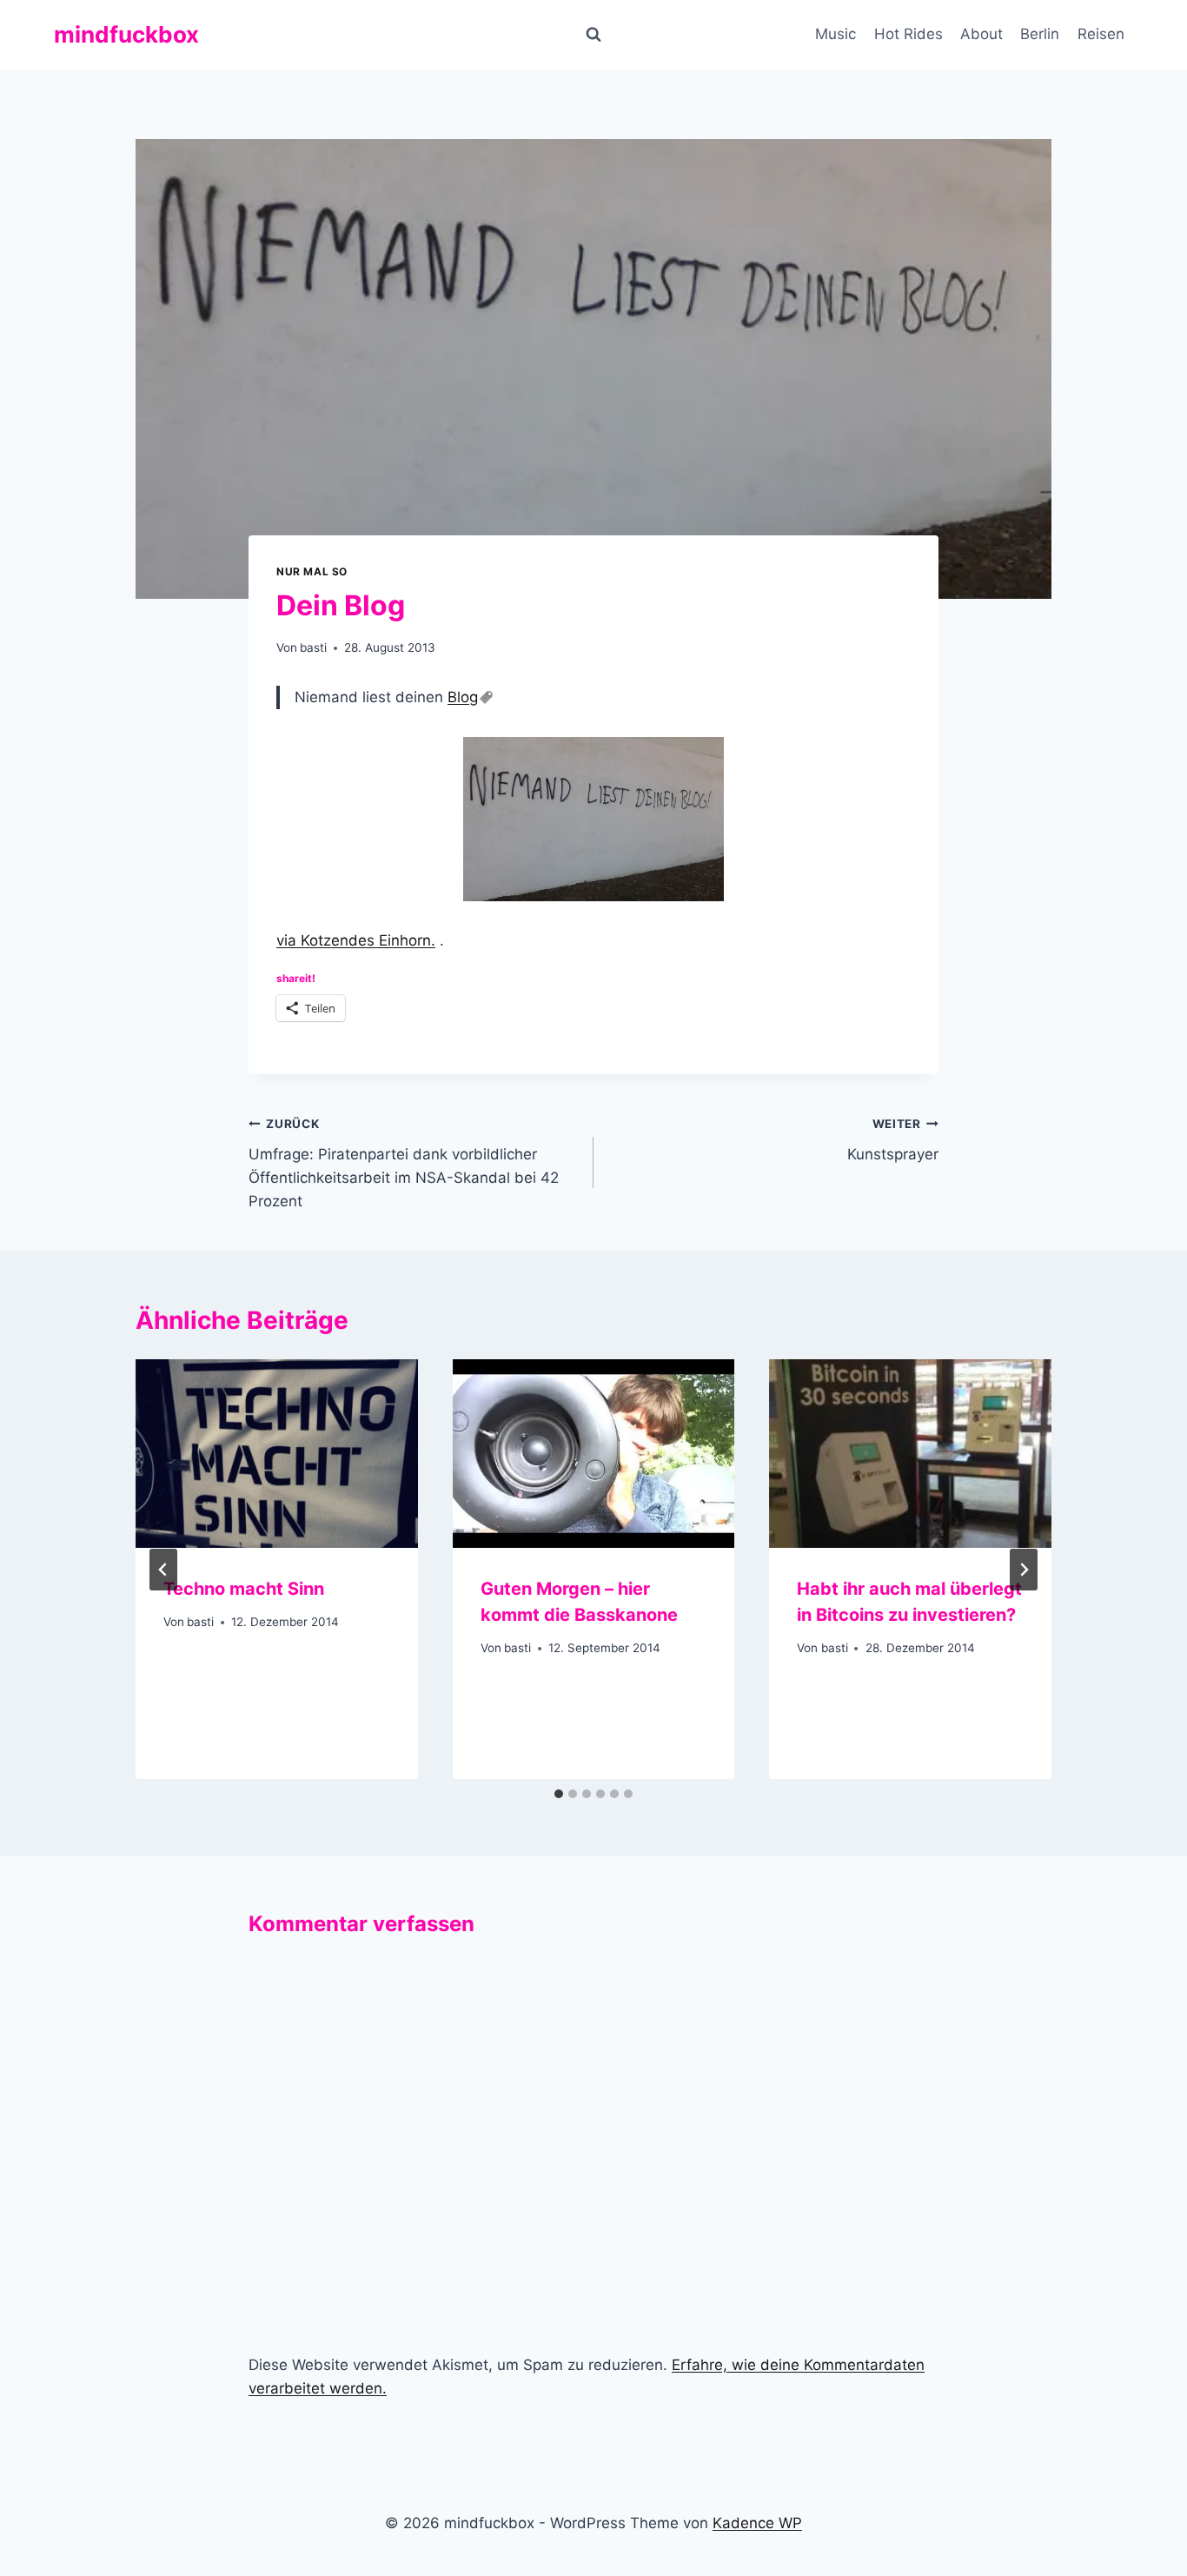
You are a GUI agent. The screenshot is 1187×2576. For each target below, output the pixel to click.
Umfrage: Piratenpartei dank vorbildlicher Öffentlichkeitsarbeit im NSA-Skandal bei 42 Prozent (404, 1163)
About (981, 34)
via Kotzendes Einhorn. (356, 940)
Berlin (1040, 34)
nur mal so (312, 571)
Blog (463, 697)
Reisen (1101, 34)
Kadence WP (757, 2523)
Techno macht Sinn (244, 1589)
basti (313, 647)
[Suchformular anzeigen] (593, 35)
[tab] (559, 1794)
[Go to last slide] (163, 1570)
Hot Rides (908, 34)
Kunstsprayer (893, 1140)
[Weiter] (1024, 1570)
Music (836, 34)
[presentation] (277, 1453)
